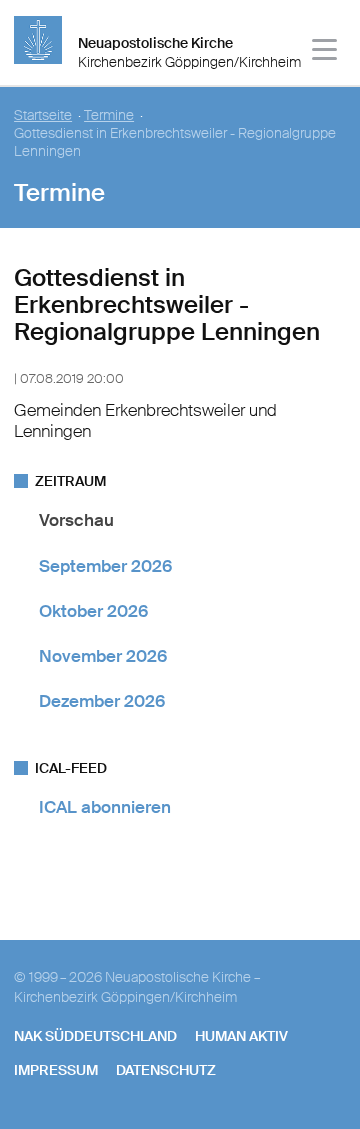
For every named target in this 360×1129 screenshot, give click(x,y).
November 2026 (103, 656)
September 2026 (105, 566)
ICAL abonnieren (105, 807)
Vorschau (76, 520)
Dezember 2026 (102, 701)
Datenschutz (166, 1070)
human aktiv (241, 1036)
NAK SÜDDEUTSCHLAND (95, 1036)
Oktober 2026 (93, 611)
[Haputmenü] (325, 52)
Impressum (56, 1070)
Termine (109, 115)
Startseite (43, 115)
